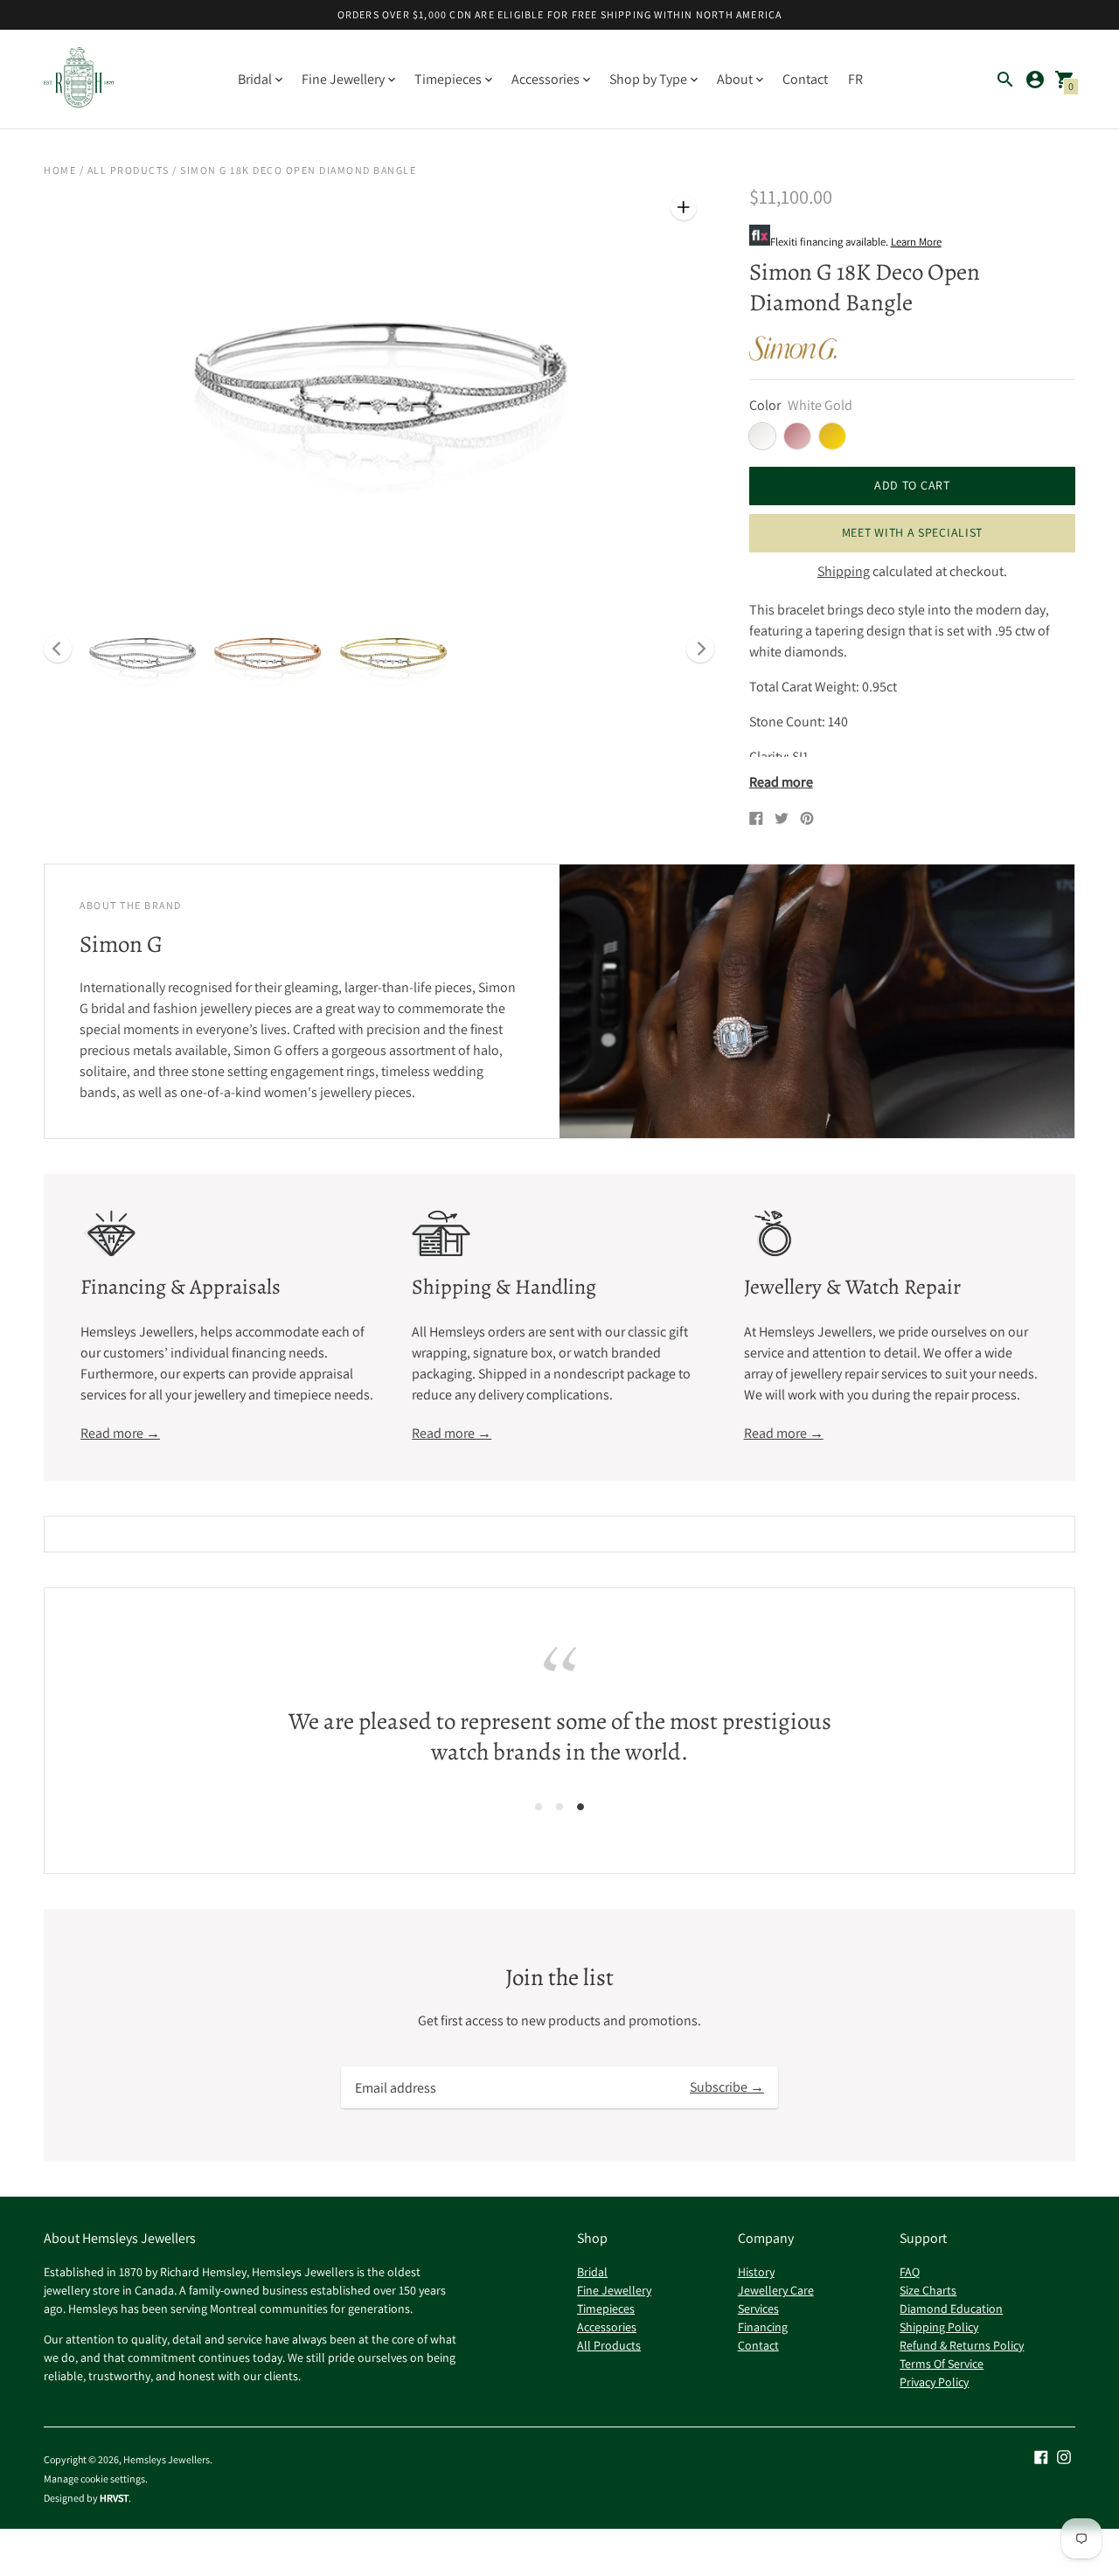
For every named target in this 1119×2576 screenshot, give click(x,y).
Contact (805, 79)
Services (758, 2309)
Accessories (607, 2327)
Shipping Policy (939, 2327)
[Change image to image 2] (268, 653)
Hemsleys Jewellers (167, 2459)
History (756, 2272)
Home (60, 170)
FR (855, 79)
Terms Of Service (942, 2364)
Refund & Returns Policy (962, 2345)
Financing (763, 2327)
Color (765, 406)
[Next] (700, 649)
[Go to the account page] (1035, 80)
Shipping (844, 571)
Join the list (559, 1978)
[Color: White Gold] (762, 436)
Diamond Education (951, 2309)
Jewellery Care (776, 2290)
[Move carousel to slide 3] (580, 1806)
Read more (781, 782)
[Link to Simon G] (793, 348)
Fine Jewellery (614, 2290)
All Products (129, 170)
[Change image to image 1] (142, 653)
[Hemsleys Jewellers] (79, 79)
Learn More (916, 242)
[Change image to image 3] (393, 653)
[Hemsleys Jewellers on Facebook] (1041, 2456)
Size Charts (928, 2290)
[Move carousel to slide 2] (559, 1806)
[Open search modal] (1005, 80)
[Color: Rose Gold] (797, 436)
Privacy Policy (934, 2382)
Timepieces (606, 2309)
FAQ (910, 2272)
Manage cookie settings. (96, 2479)
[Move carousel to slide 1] (539, 1806)
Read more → (120, 1433)
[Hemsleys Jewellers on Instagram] (1064, 2456)
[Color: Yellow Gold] (832, 436)
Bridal (592, 2272)
